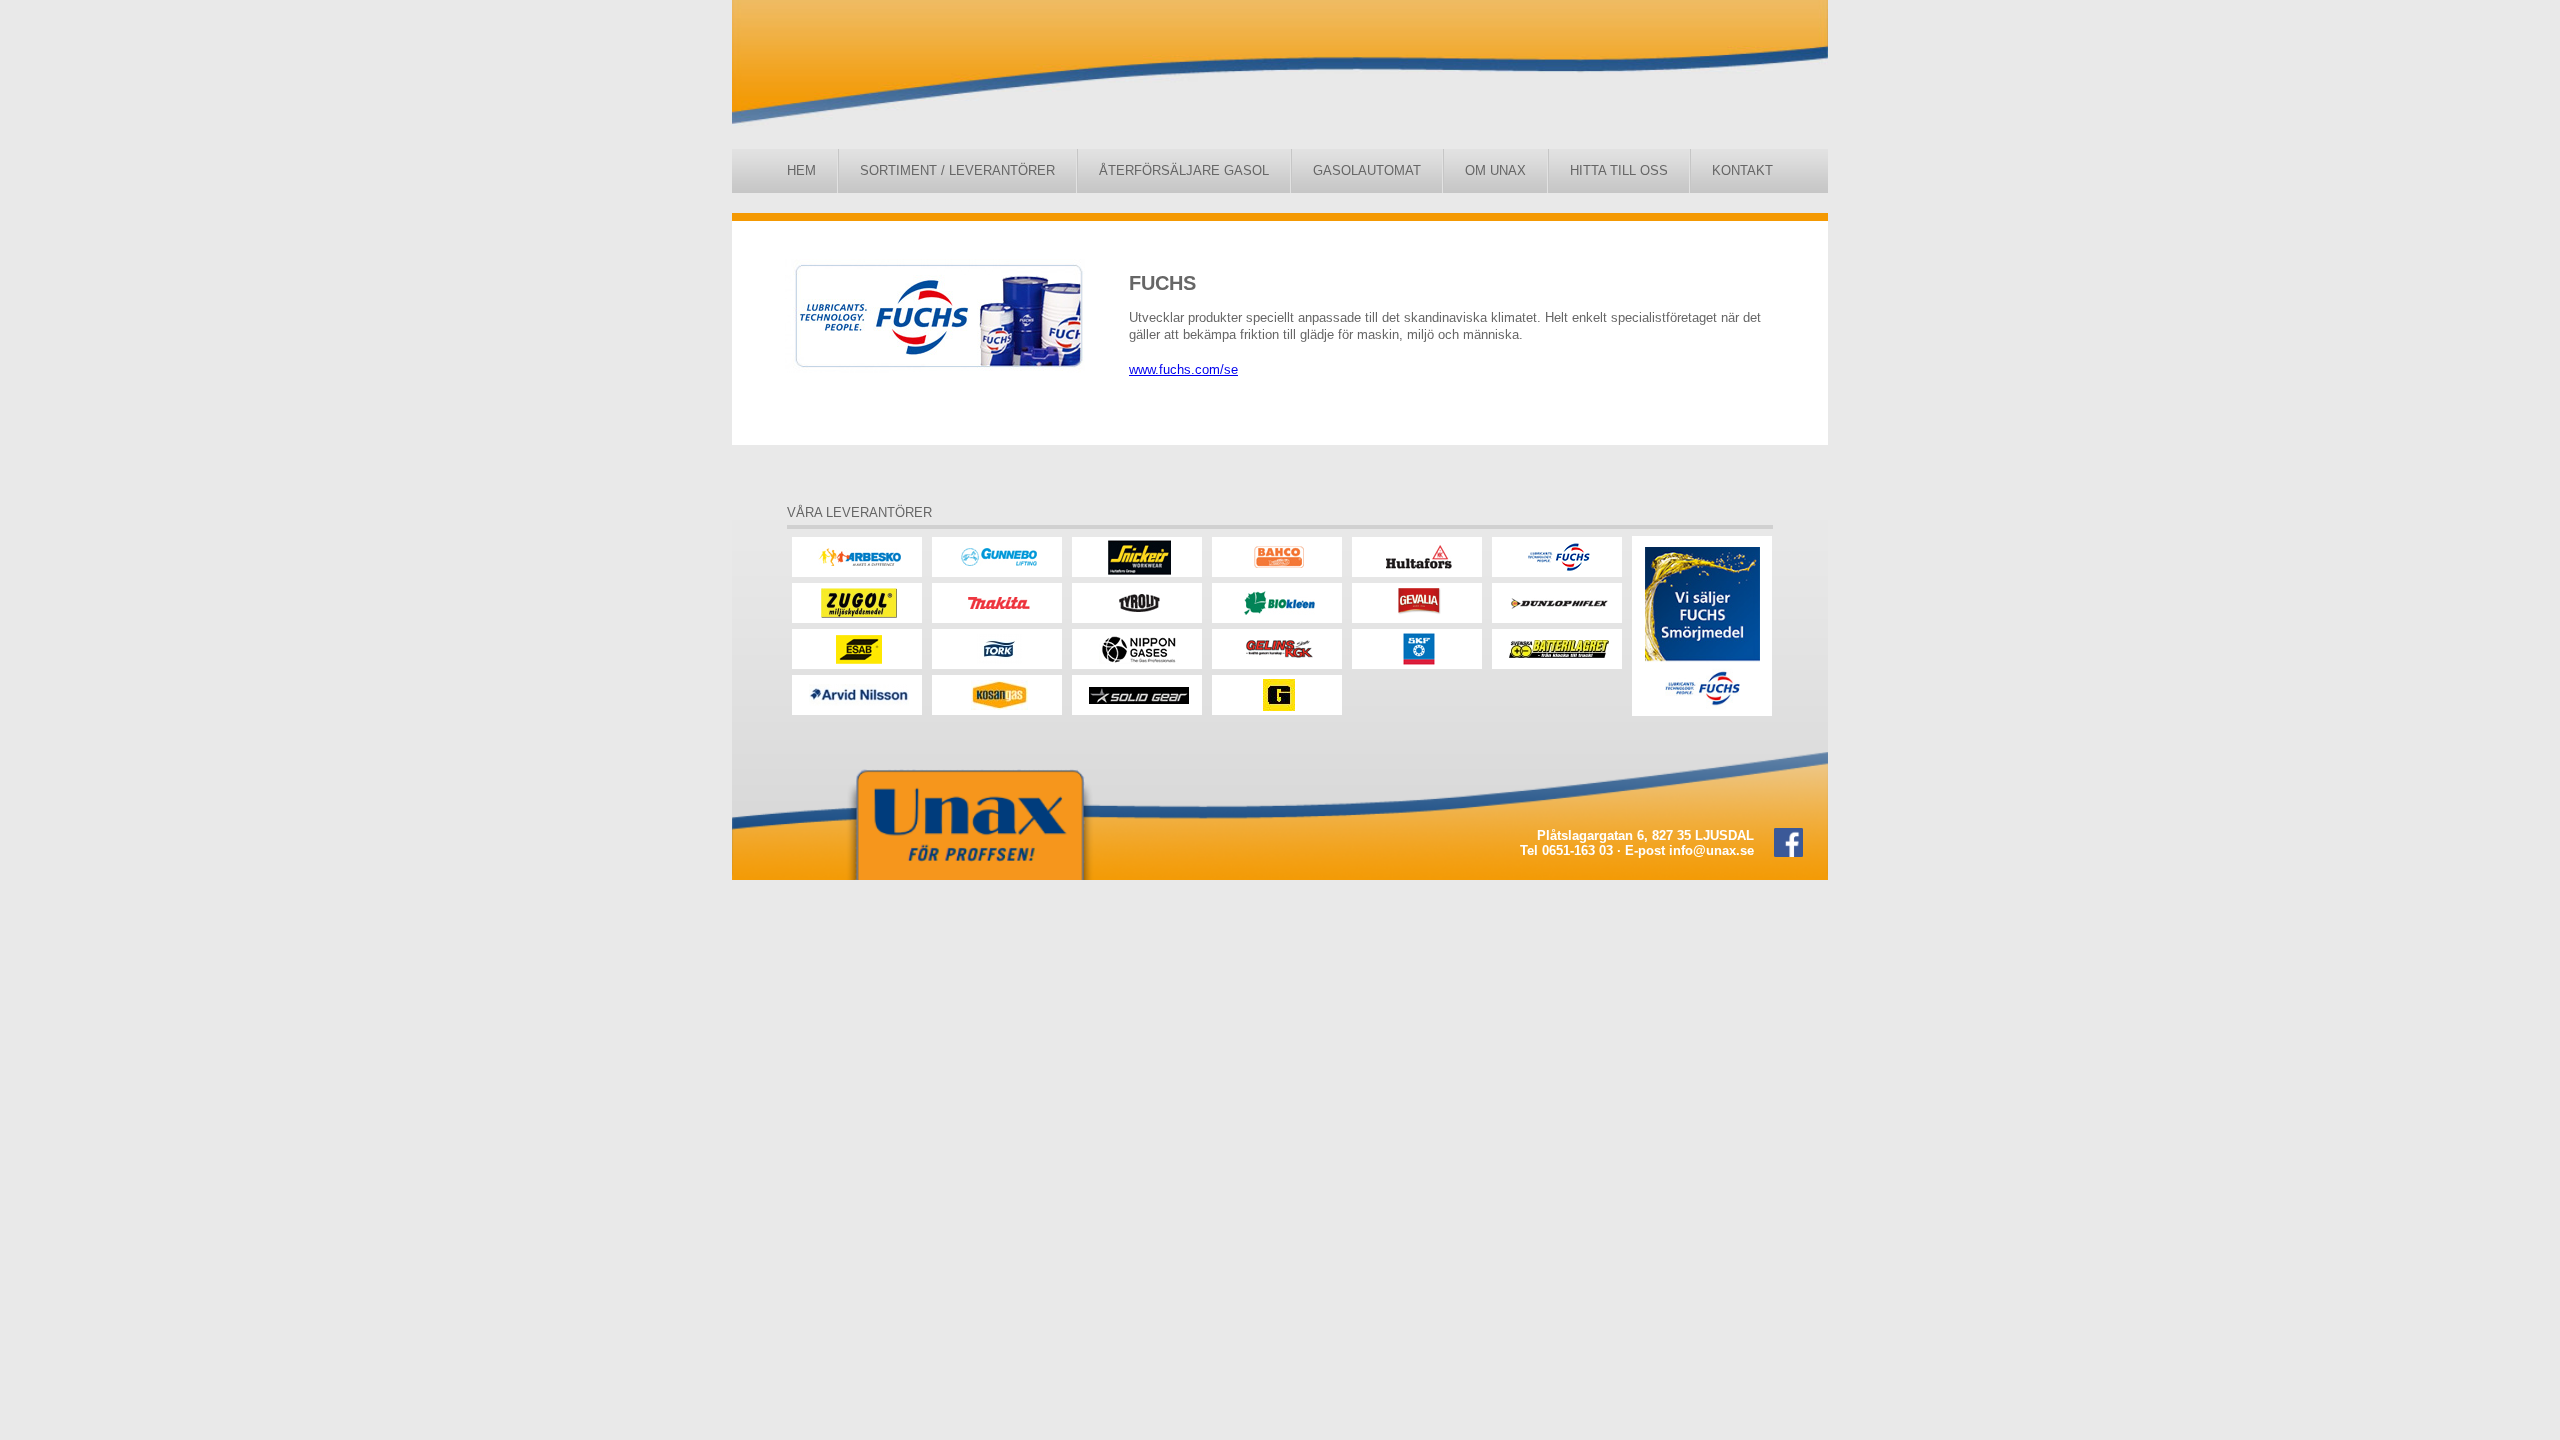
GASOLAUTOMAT (1367, 170)
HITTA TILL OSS (1619, 170)
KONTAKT (1742, 170)
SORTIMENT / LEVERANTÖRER (957, 170)
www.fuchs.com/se (1183, 369)
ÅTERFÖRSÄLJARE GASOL (1184, 170)
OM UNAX (1495, 170)
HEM (801, 170)
